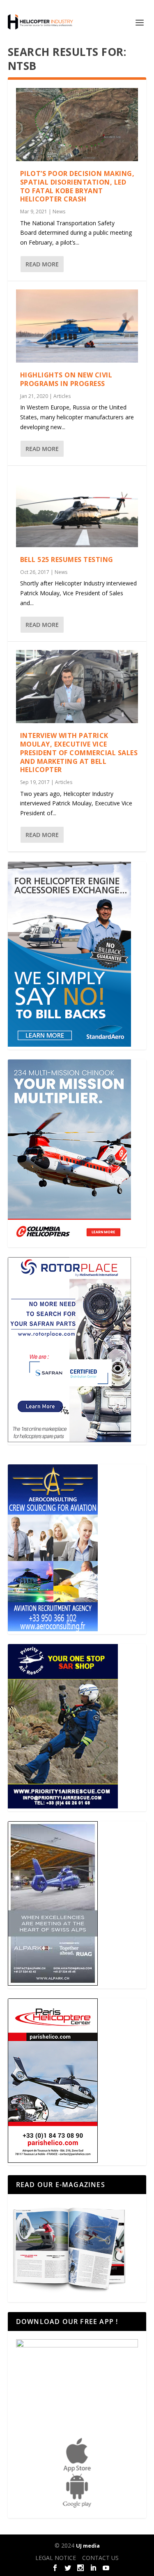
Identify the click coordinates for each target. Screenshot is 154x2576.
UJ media (88, 2546)
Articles (62, 396)
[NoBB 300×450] (69, 1044)
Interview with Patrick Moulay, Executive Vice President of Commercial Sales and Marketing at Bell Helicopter (79, 753)
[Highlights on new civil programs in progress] (77, 326)
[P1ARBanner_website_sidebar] (63, 1806)
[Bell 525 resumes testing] (77, 511)
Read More (42, 264)
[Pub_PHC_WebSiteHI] (53, 2161)
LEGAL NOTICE (56, 2558)
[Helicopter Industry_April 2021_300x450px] (69, 1242)
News (59, 212)
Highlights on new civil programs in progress (66, 379)
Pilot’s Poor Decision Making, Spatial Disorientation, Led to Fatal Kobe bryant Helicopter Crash (77, 186)
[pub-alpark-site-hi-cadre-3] (53, 1983)
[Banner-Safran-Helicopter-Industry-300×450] (69, 1440)
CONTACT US (100, 2558)
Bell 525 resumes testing (67, 560)
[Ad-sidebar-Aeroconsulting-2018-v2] (53, 1629)
